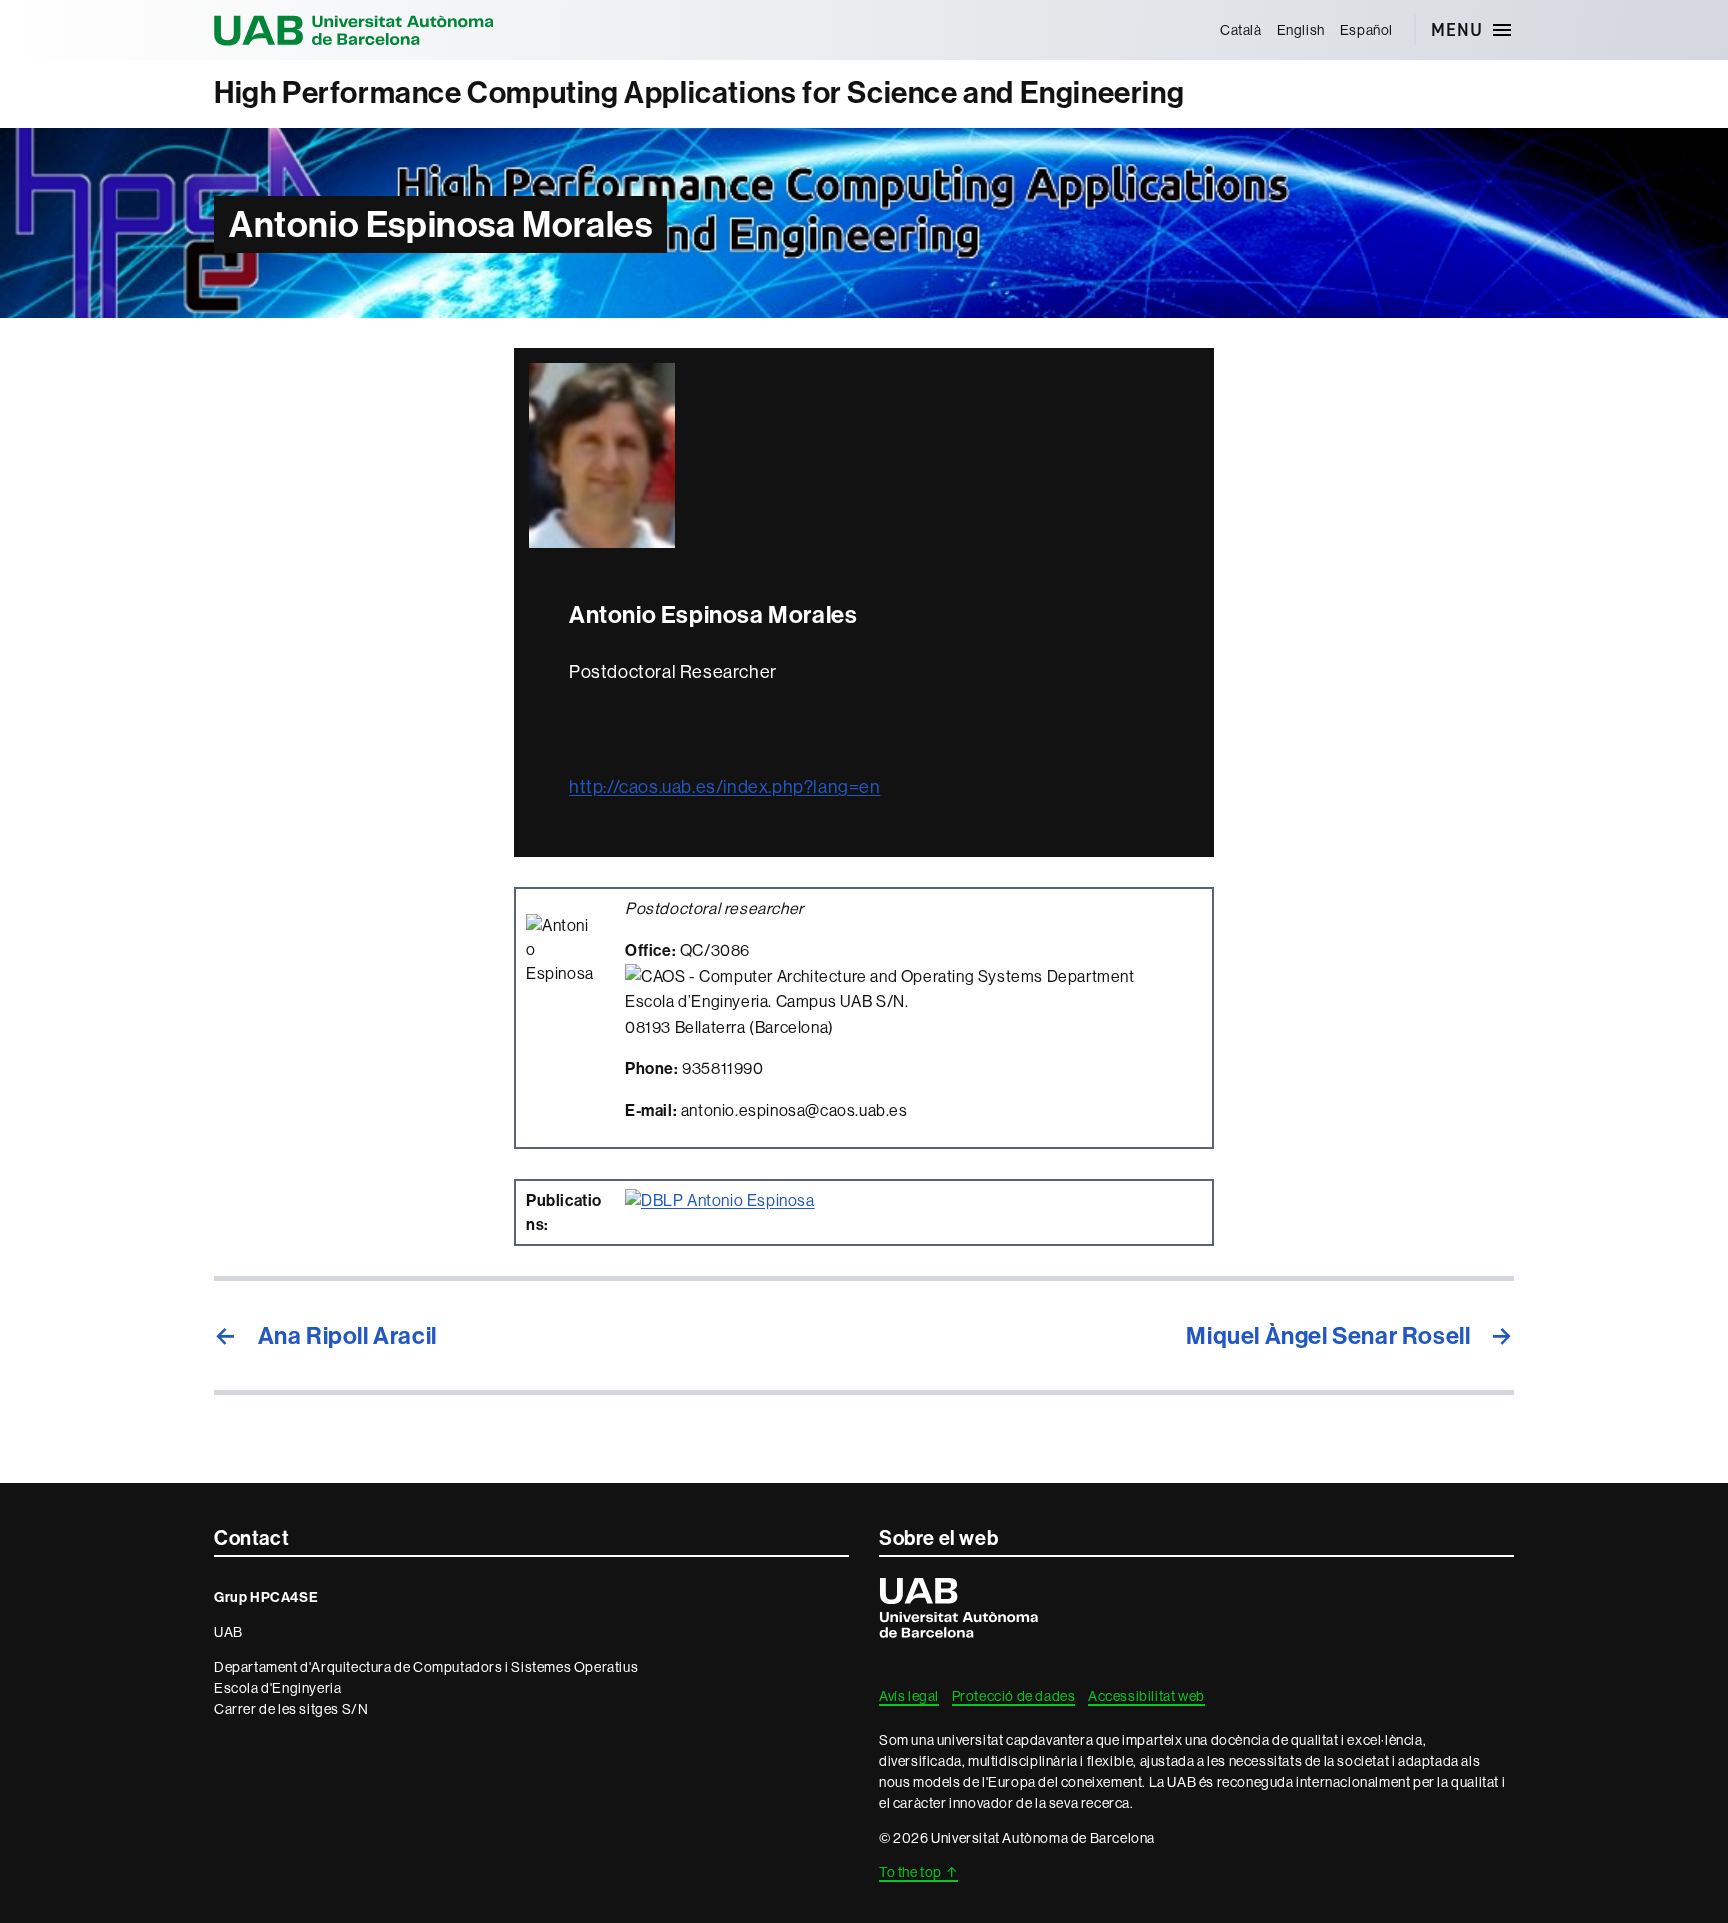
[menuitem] (1240, 30)
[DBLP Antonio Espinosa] (720, 1200)
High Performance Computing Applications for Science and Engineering (699, 93)
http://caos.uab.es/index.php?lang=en (725, 787)
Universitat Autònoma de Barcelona (354, 30)
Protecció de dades (1014, 1696)
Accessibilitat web (1146, 1696)
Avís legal (909, 1696)
